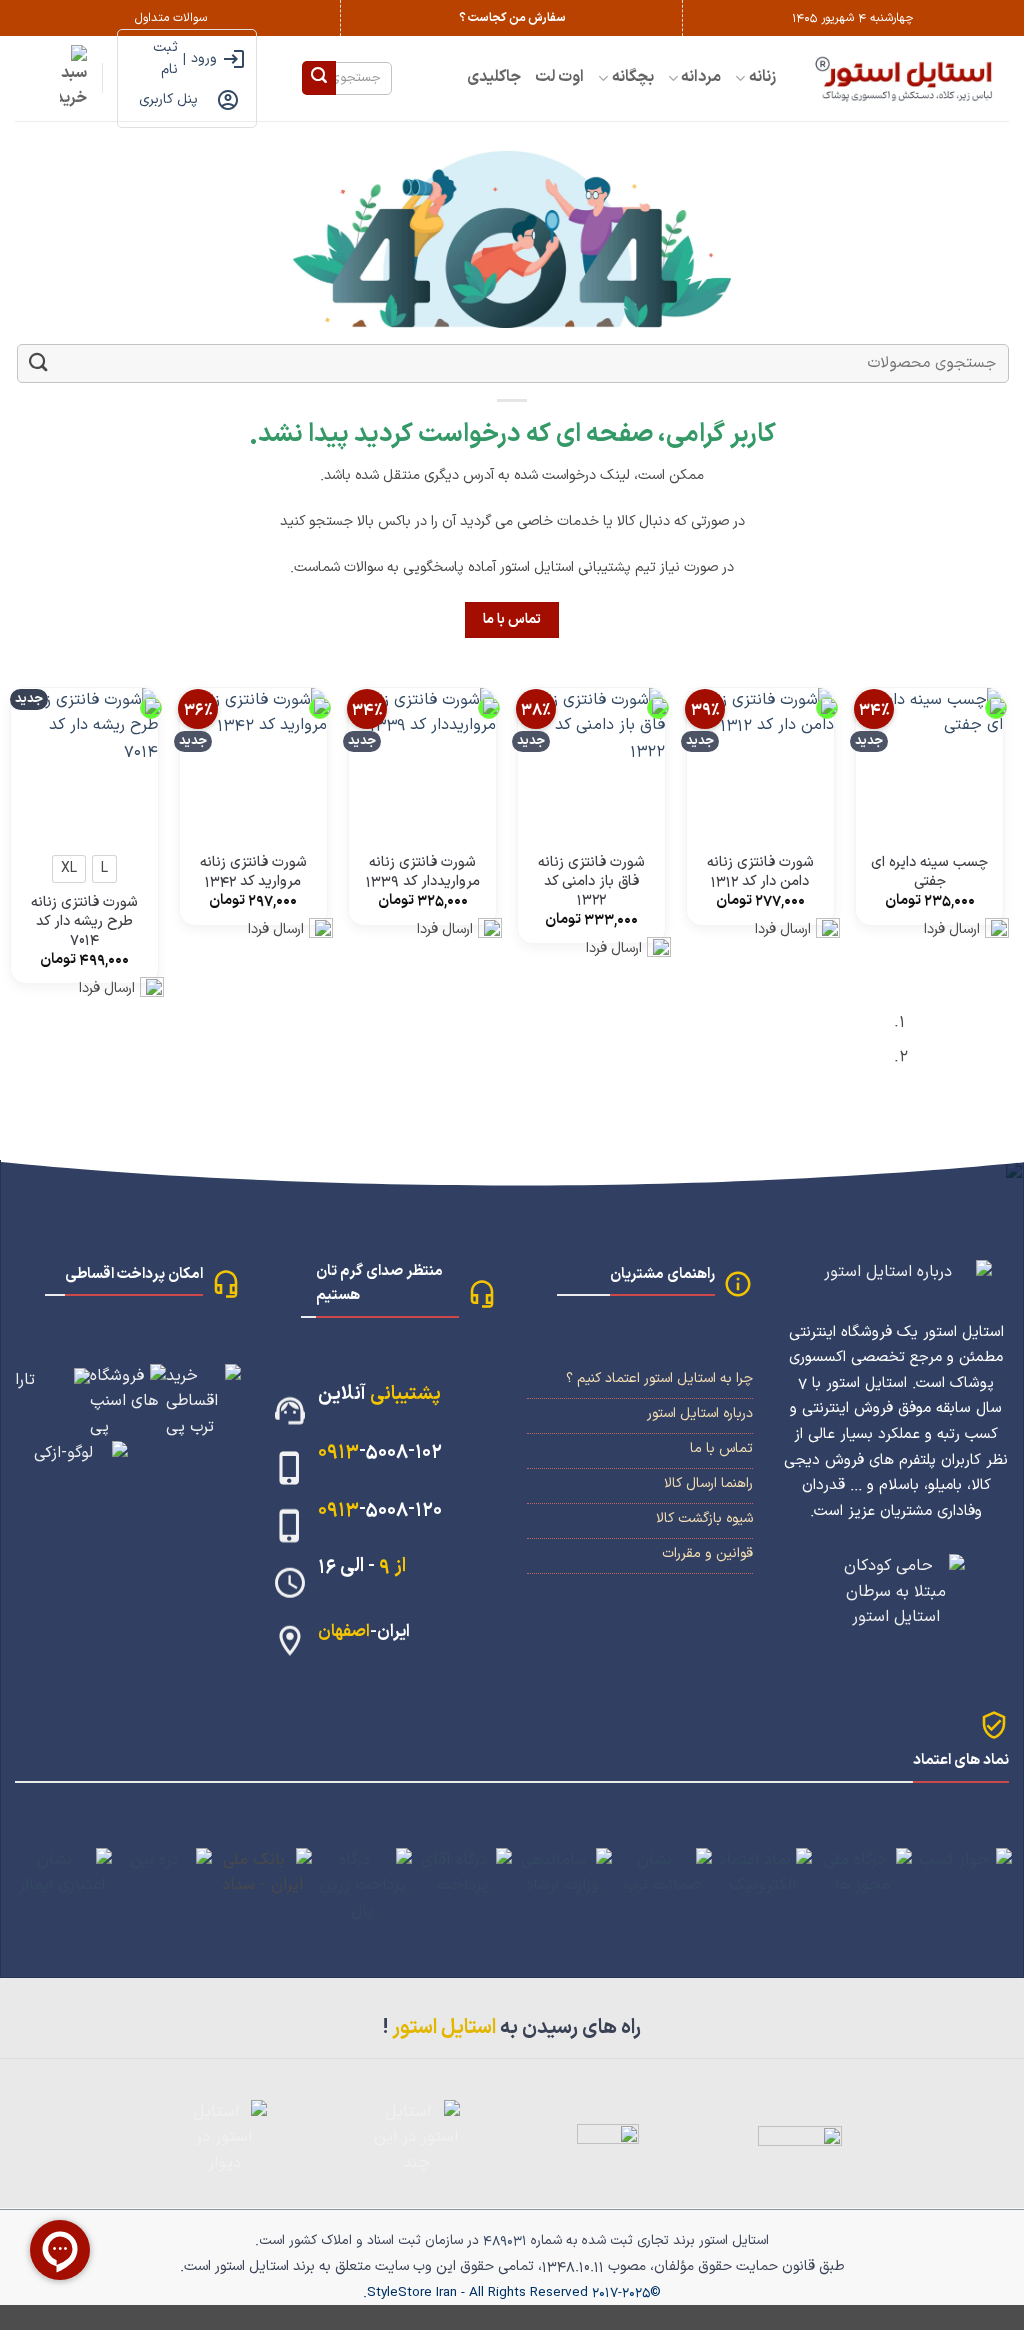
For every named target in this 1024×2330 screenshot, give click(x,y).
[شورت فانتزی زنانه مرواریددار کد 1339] (422, 761)
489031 (505, 2240)
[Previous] (999, 1047)
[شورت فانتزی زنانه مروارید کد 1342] (253, 761)
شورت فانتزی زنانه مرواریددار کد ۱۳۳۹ (423, 872)
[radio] (104, 869)
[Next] (944, 1047)
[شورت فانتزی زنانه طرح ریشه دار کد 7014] (84, 761)
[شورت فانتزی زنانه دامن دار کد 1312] (760, 761)
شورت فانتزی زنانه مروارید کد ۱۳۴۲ (253, 872)
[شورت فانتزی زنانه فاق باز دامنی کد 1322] (591, 761)
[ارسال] (319, 78)
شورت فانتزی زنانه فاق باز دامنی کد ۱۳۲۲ (591, 882)
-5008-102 (380, 1451)
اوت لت (559, 77)
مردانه (701, 77)
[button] (73, 78)
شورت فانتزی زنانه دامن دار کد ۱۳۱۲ (760, 872)
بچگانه (633, 77)
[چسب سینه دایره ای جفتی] (929, 761)
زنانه (762, 77)
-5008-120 (380, 1509)
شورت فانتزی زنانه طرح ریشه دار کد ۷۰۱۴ (84, 922)
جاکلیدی (494, 77)
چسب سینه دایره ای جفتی (929, 872)
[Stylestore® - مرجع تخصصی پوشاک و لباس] (907, 78)
